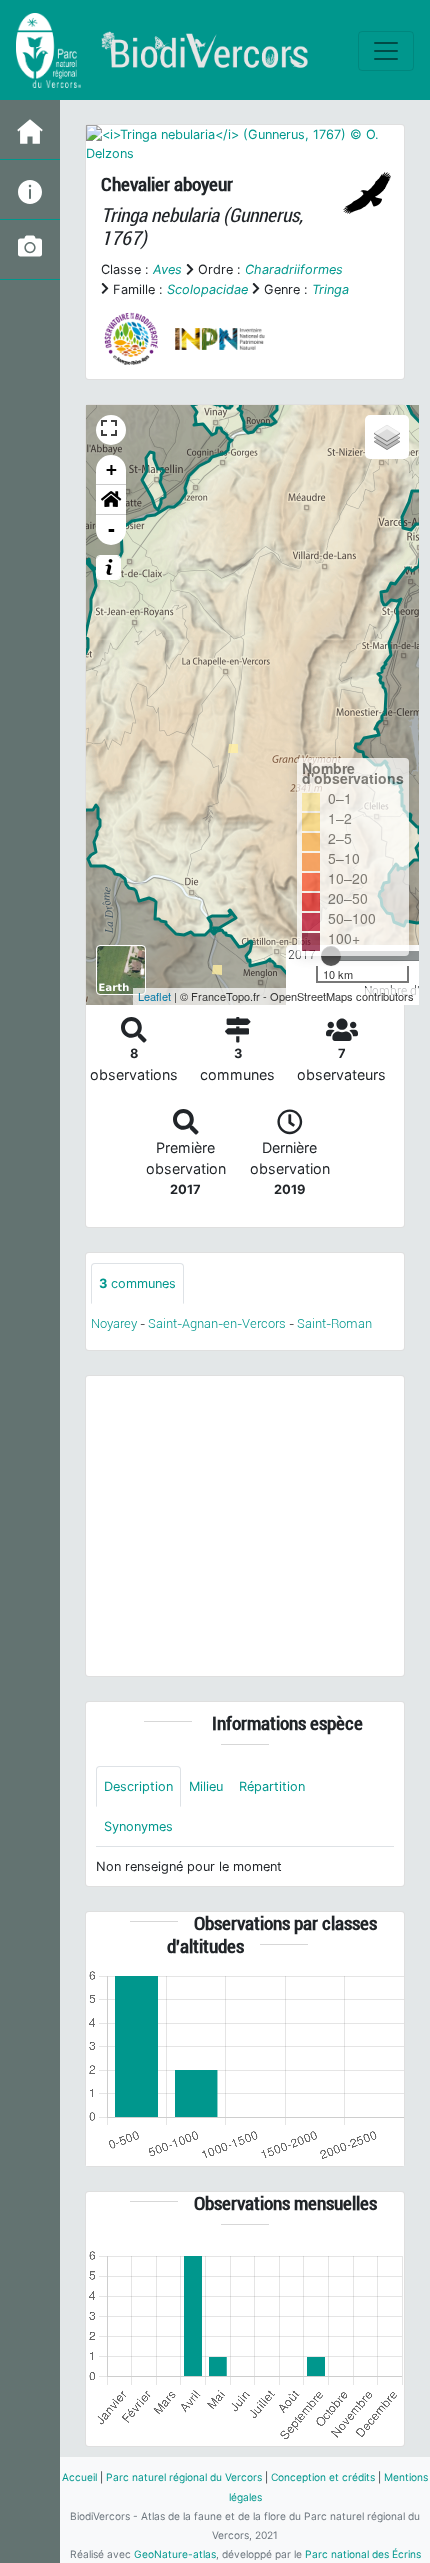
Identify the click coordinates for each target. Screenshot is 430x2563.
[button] (111, 500)
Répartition (272, 1786)
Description (138, 1786)
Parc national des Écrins (363, 2554)
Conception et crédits (323, 2477)
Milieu (206, 1786)
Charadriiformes (294, 269)
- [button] (111, 529)
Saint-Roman (334, 1323)
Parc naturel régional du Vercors (184, 2477)
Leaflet (154, 996)
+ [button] (111, 469)
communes (137, 1283)
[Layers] (387, 437)
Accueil (79, 2477)
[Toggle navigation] (386, 51)
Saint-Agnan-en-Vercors (217, 1323)
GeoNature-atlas (175, 2554)
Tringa (330, 289)
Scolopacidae (207, 289)
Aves (167, 269)
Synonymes (138, 1826)
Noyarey (114, 1323)
